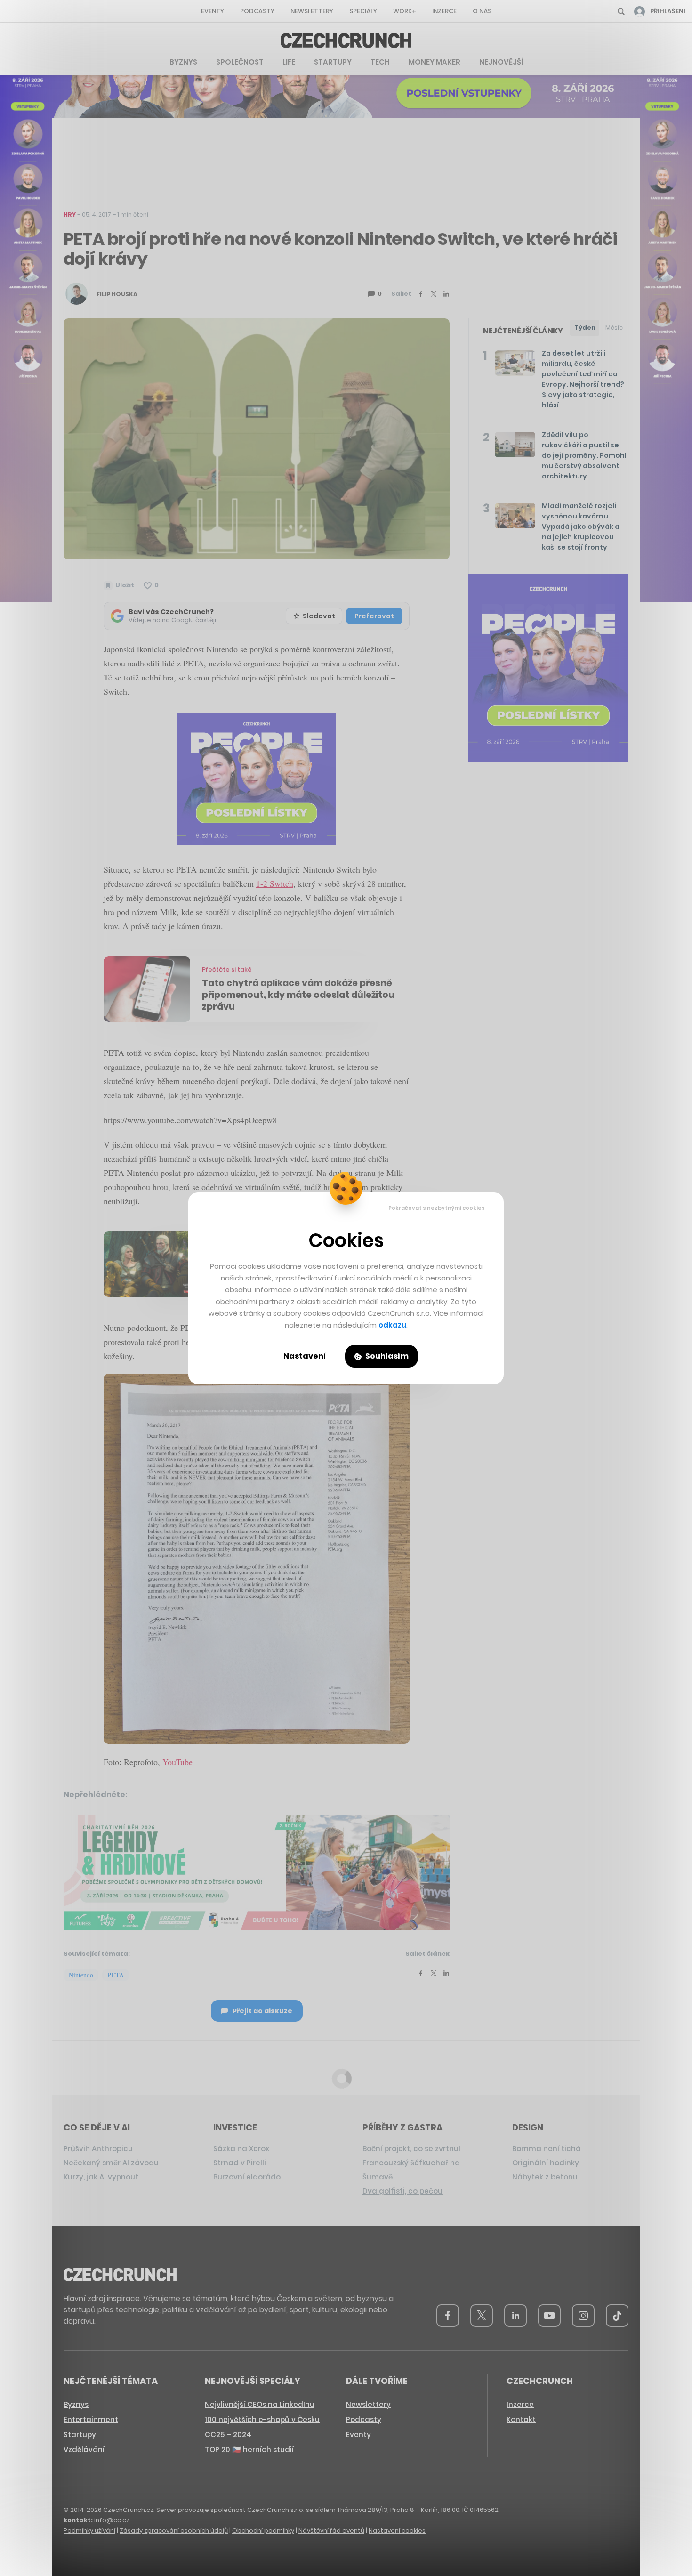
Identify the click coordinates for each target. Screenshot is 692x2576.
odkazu (392, 1325)
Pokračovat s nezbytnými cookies (437, 1208)
